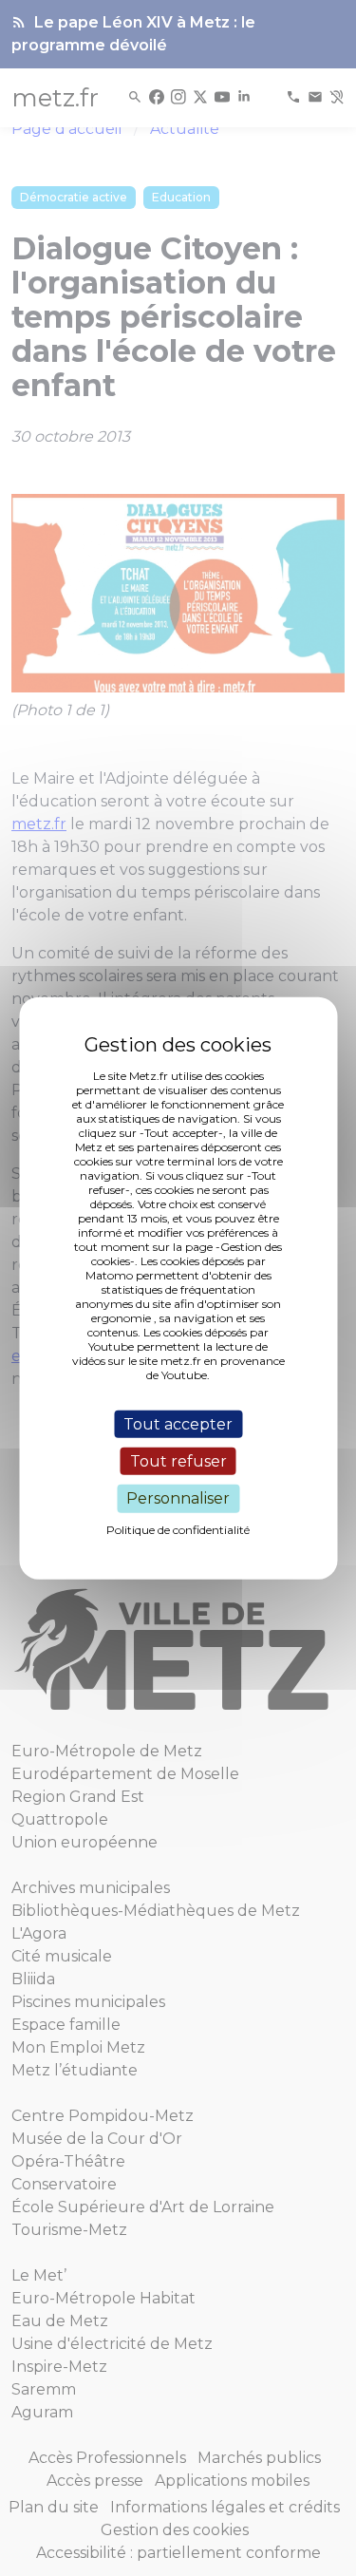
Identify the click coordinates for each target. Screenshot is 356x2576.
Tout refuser (178, 1461)
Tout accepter (178, 1424)
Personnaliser (178, 1498)
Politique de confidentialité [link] (178, 1529)
